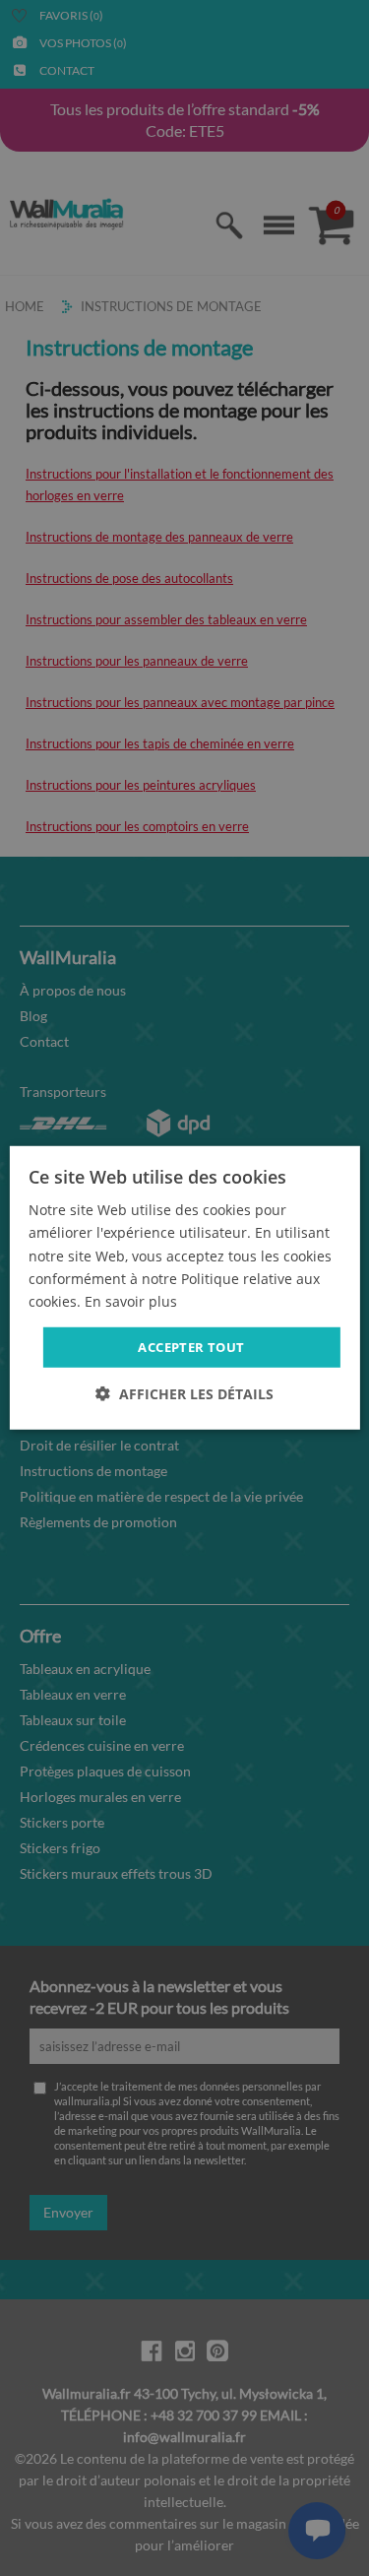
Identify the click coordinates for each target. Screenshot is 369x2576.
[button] (184, 1394)
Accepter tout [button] (191, 1347)
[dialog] (184, 1288)
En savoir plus (131, 1301)
